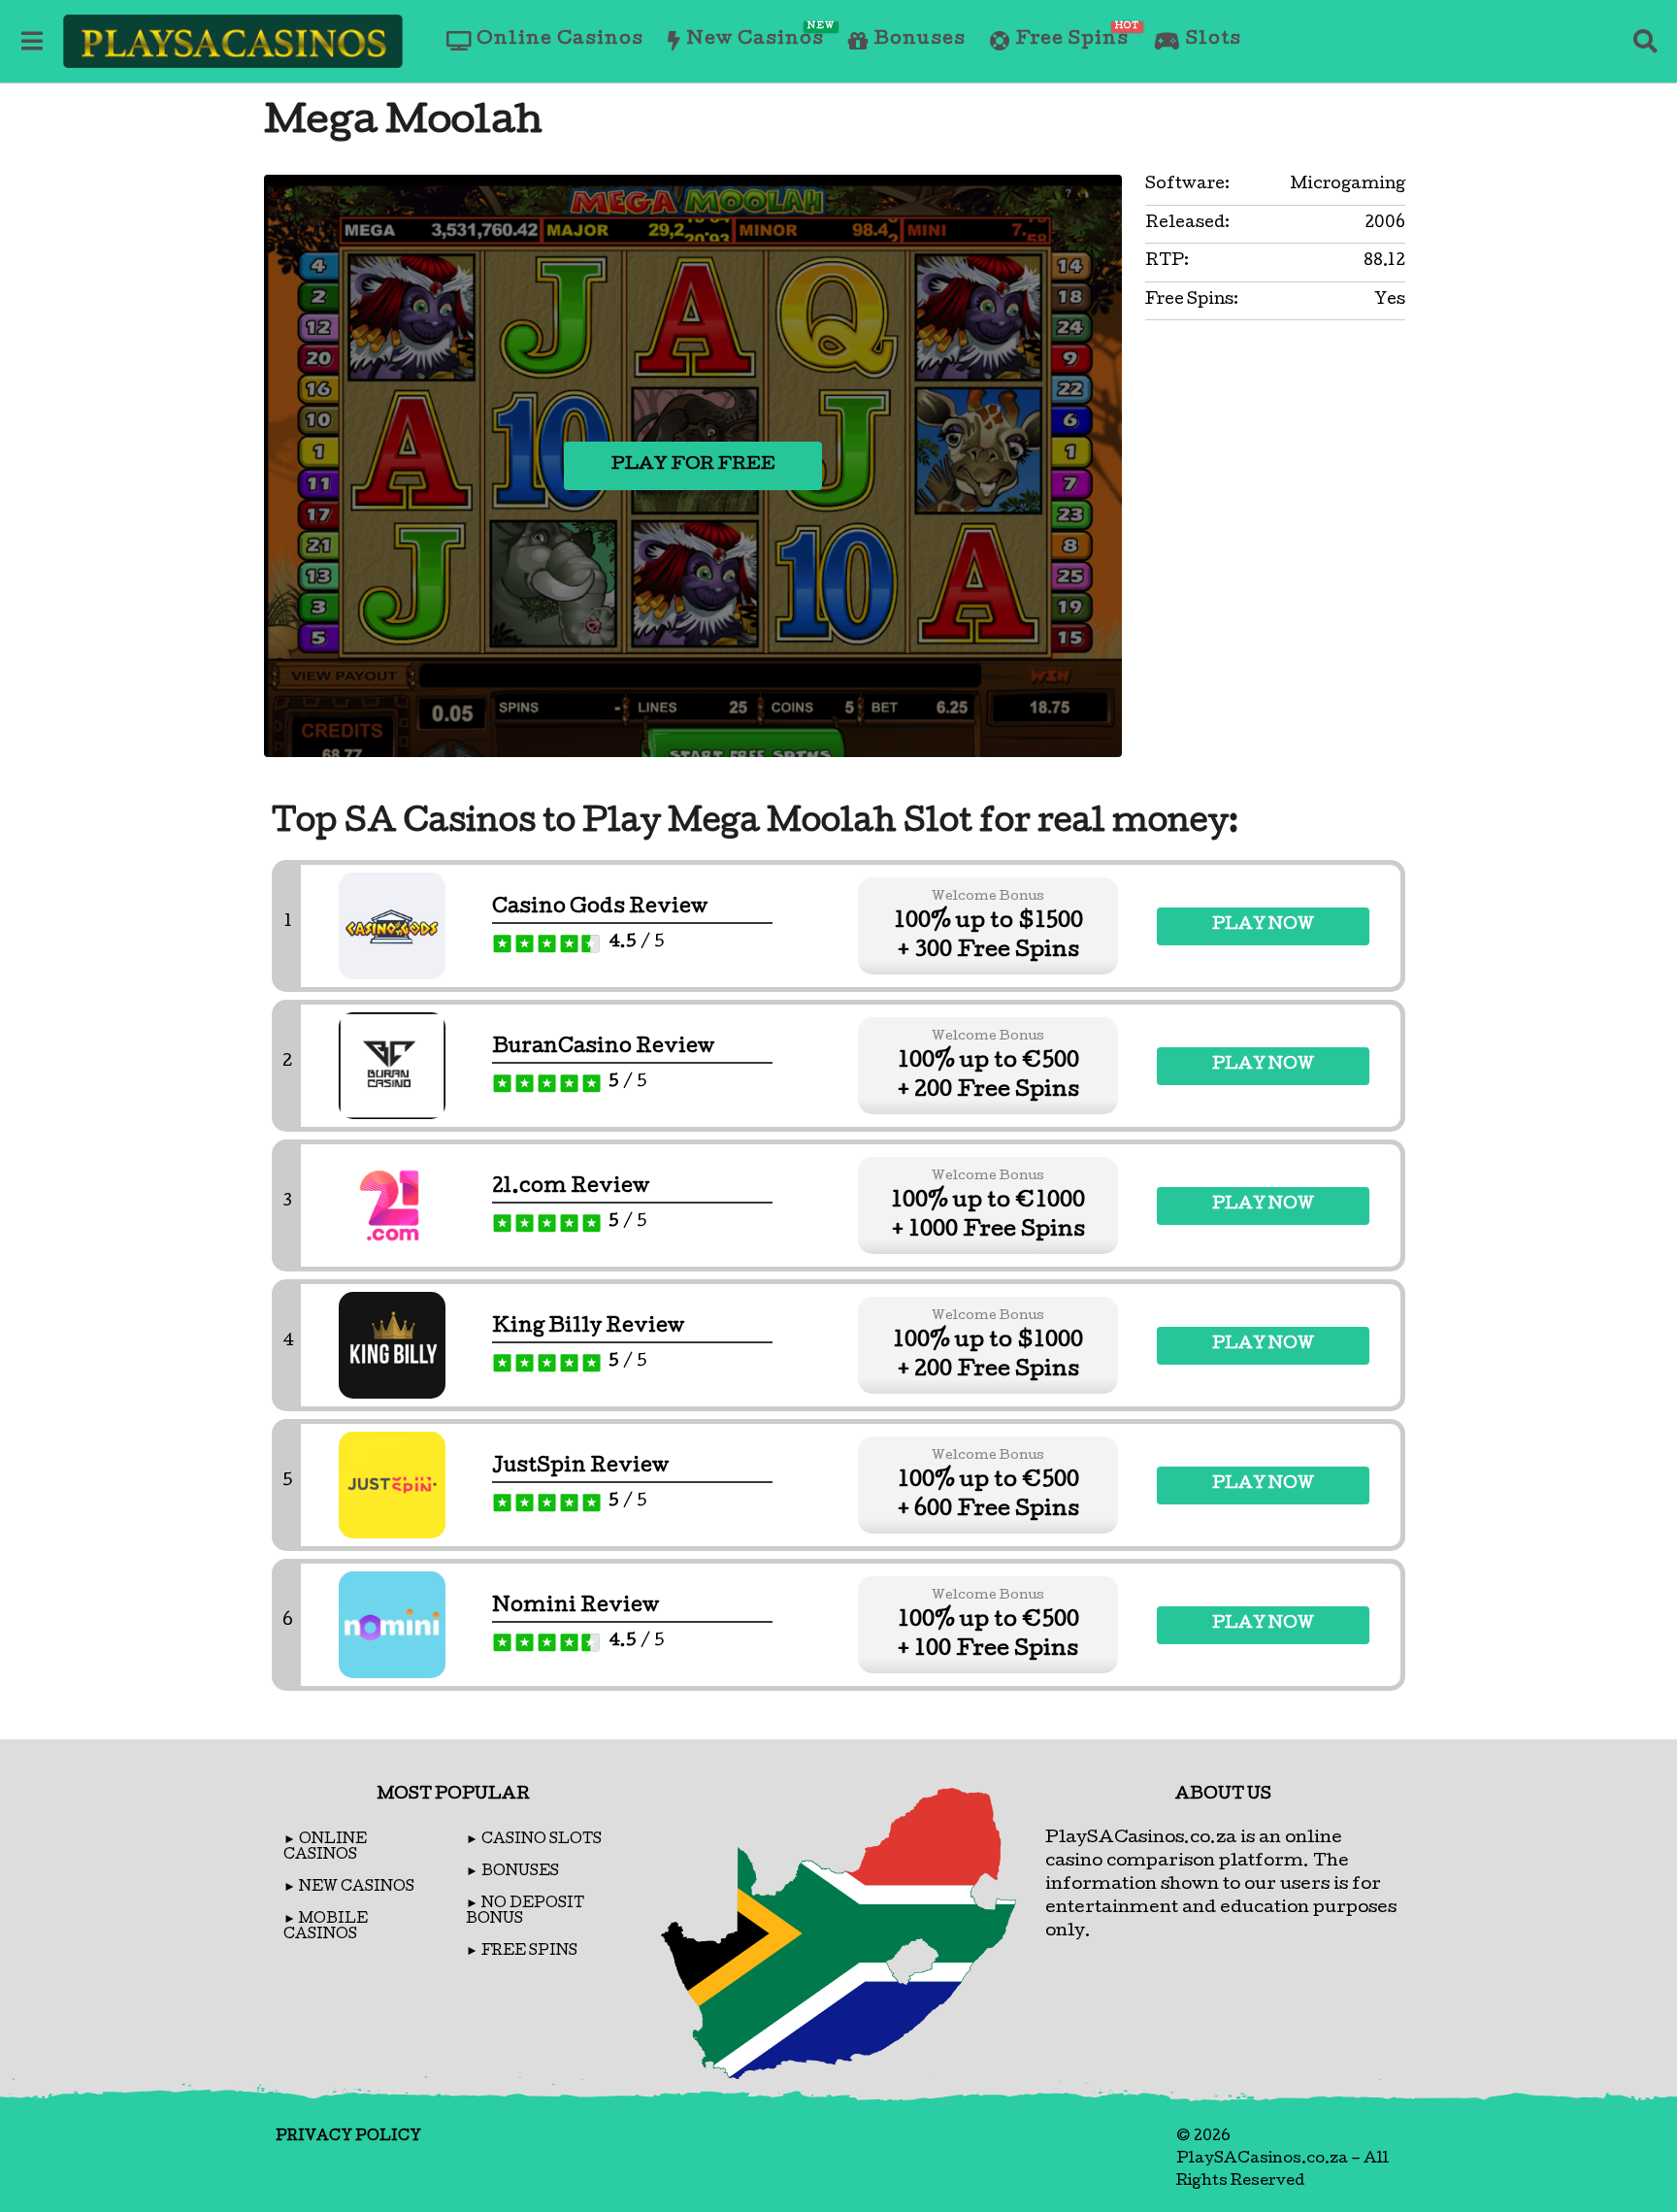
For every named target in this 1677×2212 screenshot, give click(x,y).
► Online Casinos (325, 1848)
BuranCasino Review (603, 1048)
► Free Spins (522, 1952)
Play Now (1263, 925)
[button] (32, 41)
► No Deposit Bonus (525, 1912)
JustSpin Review (580, 1468)
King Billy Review (588, 1328)
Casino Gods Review (600, 908)
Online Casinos (560, 40)
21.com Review (571, 1188)
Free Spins (1072, 36)
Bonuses (920, 40)
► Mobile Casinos (326, 1928)
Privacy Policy (348, 2137)
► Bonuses (512, 1872)
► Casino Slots (534, 1840)
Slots (1214, 40)
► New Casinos (349, 1888)
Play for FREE (693, 465)
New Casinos (755, 36)
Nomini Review (575, 1607)
